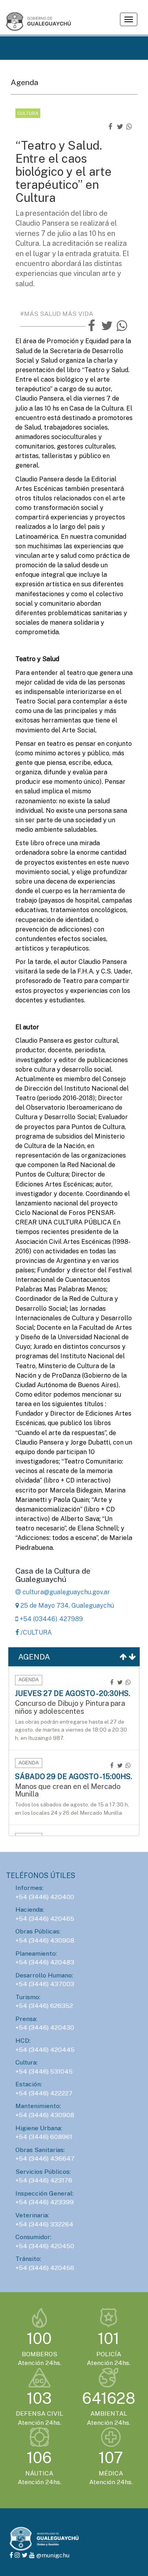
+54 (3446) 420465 (45, 1919)
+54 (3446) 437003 (45, 1984)
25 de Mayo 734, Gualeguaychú (67, 1605)
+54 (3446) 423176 (44, 2180)
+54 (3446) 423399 (45, 2202)
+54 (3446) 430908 (45, 1940)
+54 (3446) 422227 (44, 2093)
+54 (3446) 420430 (45, 2028)
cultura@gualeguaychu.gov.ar (66, 1592)
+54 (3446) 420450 (45, 2246)
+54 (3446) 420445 (45, 2050)
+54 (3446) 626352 (44, 2006)
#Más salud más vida (57, 314)
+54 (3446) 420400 (45, 1897)
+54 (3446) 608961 (44, 2137)
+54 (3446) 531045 (44, 2071)
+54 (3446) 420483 (45, 1962)
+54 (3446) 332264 (44, 2224)
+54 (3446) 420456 (45, 2268)
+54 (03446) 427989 (51, 1619)
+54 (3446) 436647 (45, 2159)
